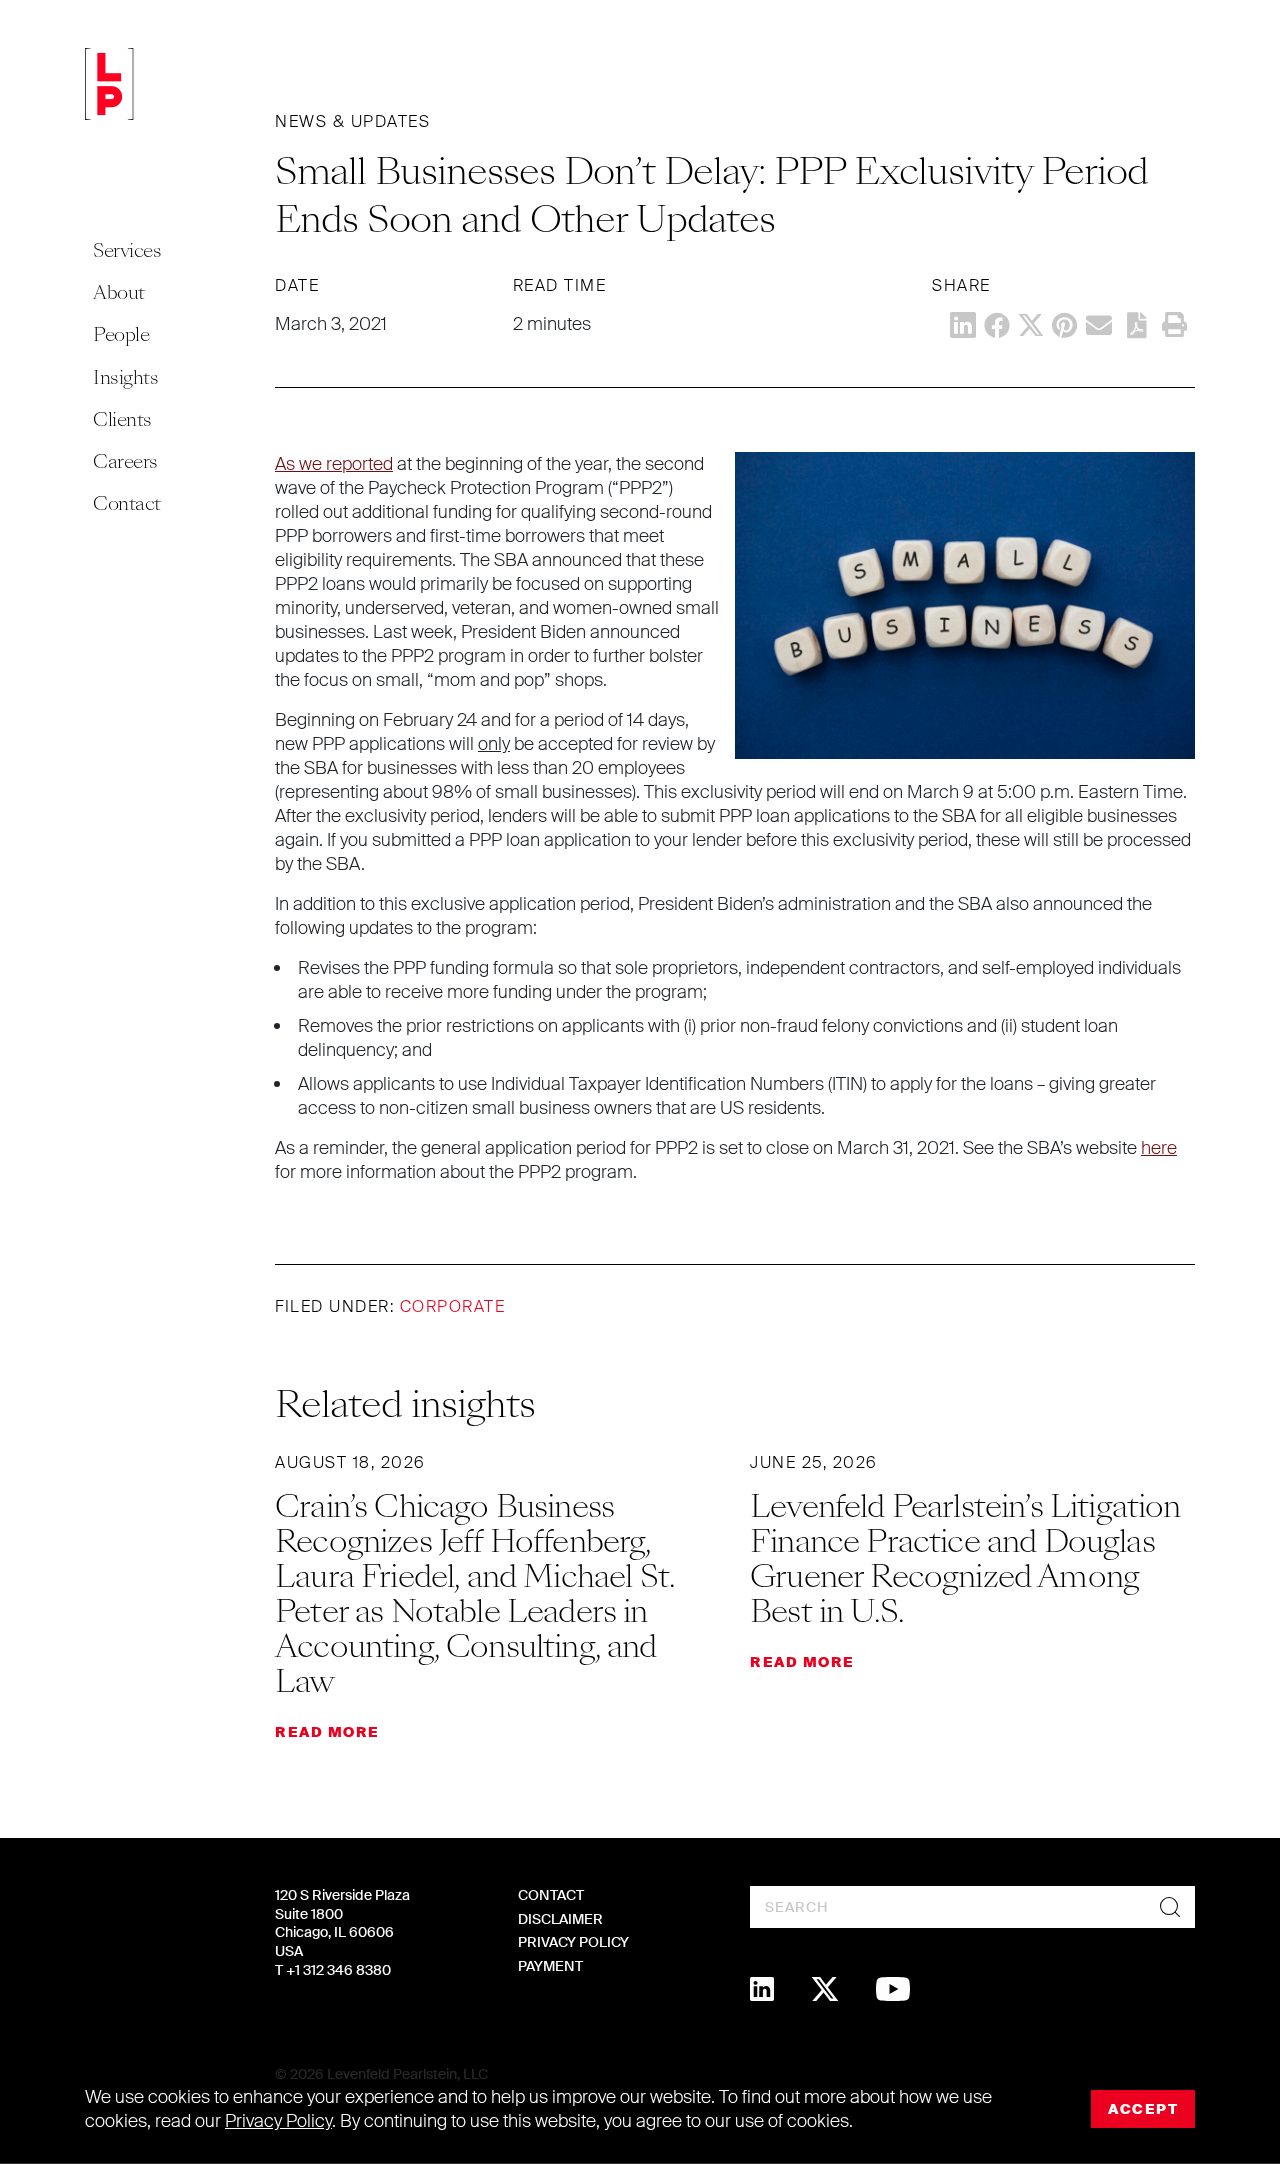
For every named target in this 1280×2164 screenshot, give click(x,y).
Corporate (453, 1306)
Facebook (997, 325)
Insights (125, 377)
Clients (122, 419)
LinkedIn (963, 325)
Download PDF (1137, 325)
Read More (327, 1732)
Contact (127, 503)
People (121, 334)
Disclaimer (560, 1919)
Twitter (1031, 325)
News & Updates (352, 121)
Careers (125, 461)
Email (1099, 325)
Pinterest (1065, 325)
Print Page (1174, 325)
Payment (550, 1966)
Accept (1143, 2109)
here (1159, 1148)
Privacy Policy (573, 1942)
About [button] (119, 292)
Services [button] (127, 250)
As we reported (334, 464)
